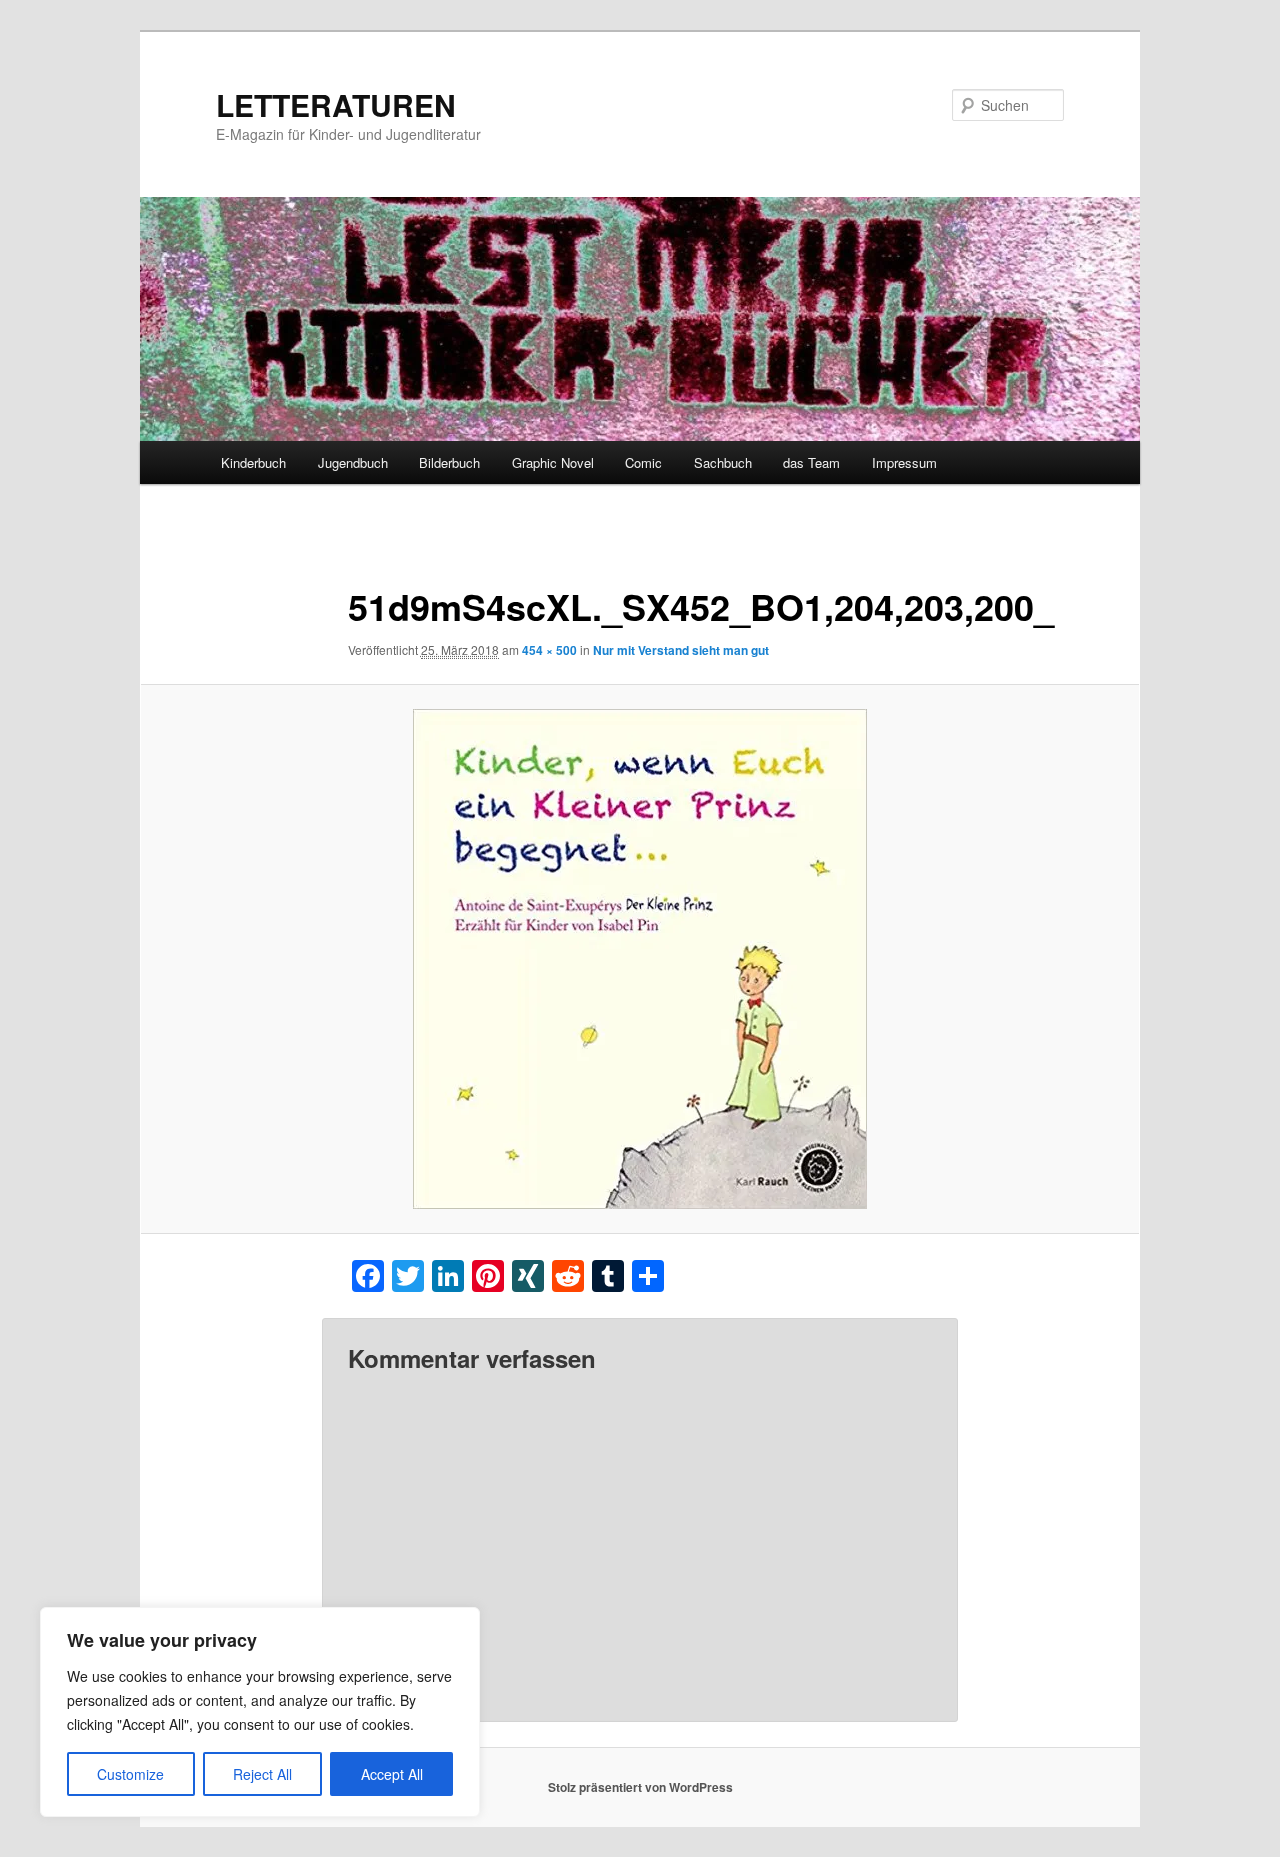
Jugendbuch (353, 462)
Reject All (262, 1774)
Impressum (904, 462)
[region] (260, 1712)
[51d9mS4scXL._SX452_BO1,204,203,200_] (640, 959)
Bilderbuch (449, 462)
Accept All (392, 1774)
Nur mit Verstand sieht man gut (681, 650)
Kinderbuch (253, 462)
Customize (130, 1774)
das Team (811, 462)
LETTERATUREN (336, 104)
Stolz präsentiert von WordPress (640, 1787)
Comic (643, 462)
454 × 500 (549, 650)
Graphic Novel (553, 462)
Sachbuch (723, 462)
